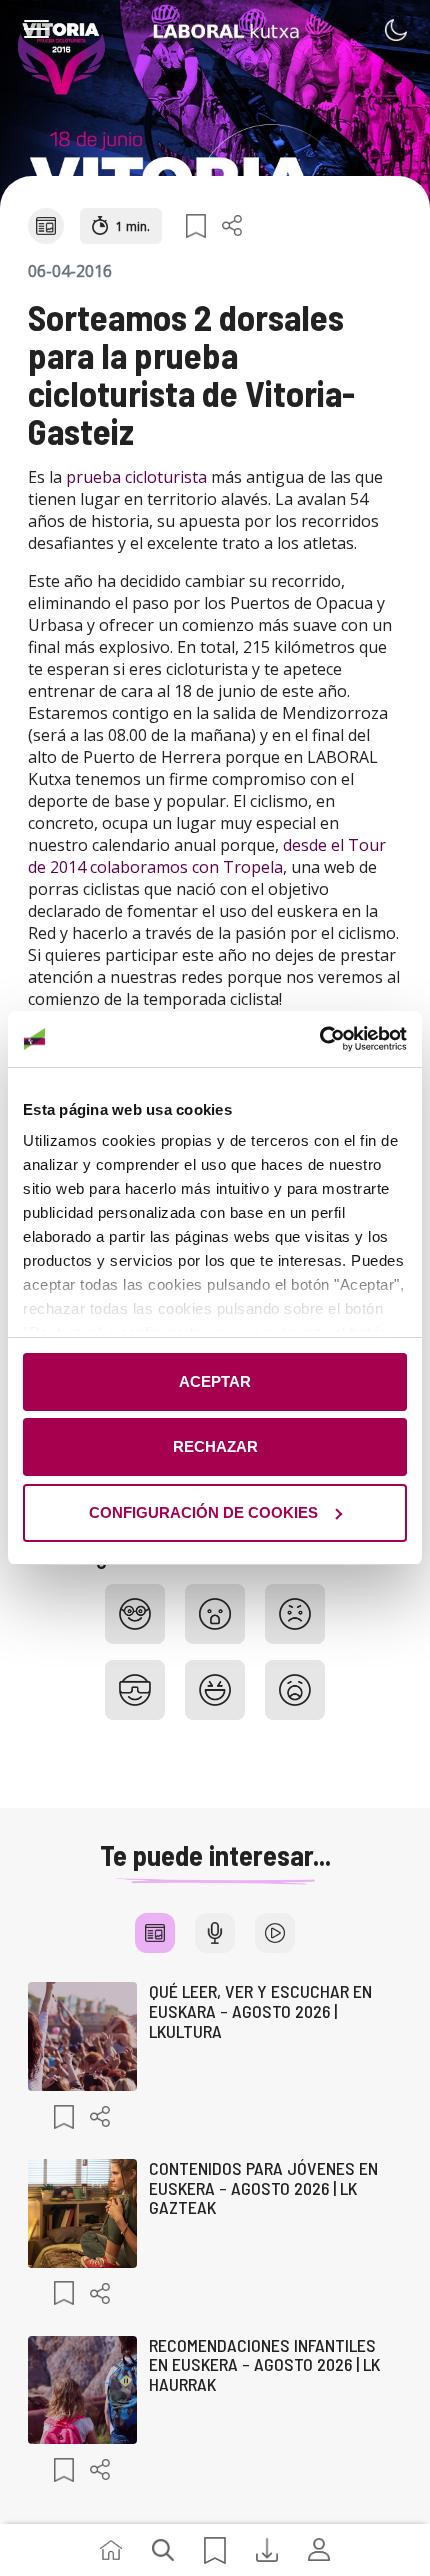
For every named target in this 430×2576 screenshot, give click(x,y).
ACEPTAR (215, 1381)
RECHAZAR (215, 1446)
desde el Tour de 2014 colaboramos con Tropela (207, 856)
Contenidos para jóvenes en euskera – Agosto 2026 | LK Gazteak (263, 2188)
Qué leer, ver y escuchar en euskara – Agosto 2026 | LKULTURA (260, 2011)
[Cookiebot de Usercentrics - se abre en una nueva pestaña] (319, 1039)
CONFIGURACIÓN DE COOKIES (203, 1512)
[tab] (155, 1933)
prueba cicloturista (134, 477)
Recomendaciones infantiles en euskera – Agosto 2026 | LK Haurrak (264, 2365)
